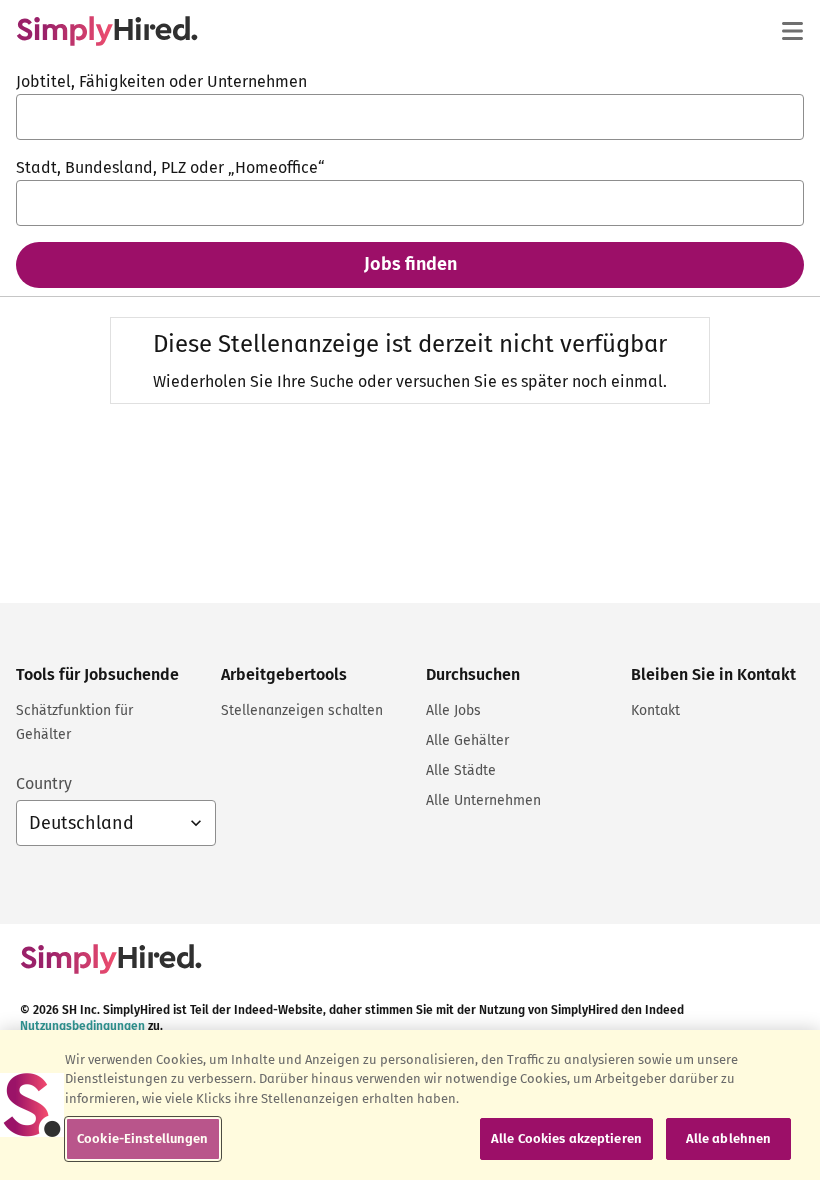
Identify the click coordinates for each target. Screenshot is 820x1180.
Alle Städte (461, 770)
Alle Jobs (453, 710)
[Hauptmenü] (792, 31)
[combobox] (410, 117)
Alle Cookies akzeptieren (566, 1138)
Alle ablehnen (729, 1138)
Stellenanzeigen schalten (302, 710)
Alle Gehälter (467, 740)
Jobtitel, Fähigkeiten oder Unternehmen (161, 81)
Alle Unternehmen (483, 800)
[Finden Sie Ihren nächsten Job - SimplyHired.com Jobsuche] (107, 31)
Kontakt (655, 710)
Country (44, 783)
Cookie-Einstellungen (143, 1138)
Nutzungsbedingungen (82, 1026)
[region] (410, 1105)
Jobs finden (410, 264)
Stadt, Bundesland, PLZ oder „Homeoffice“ (170, 167)
